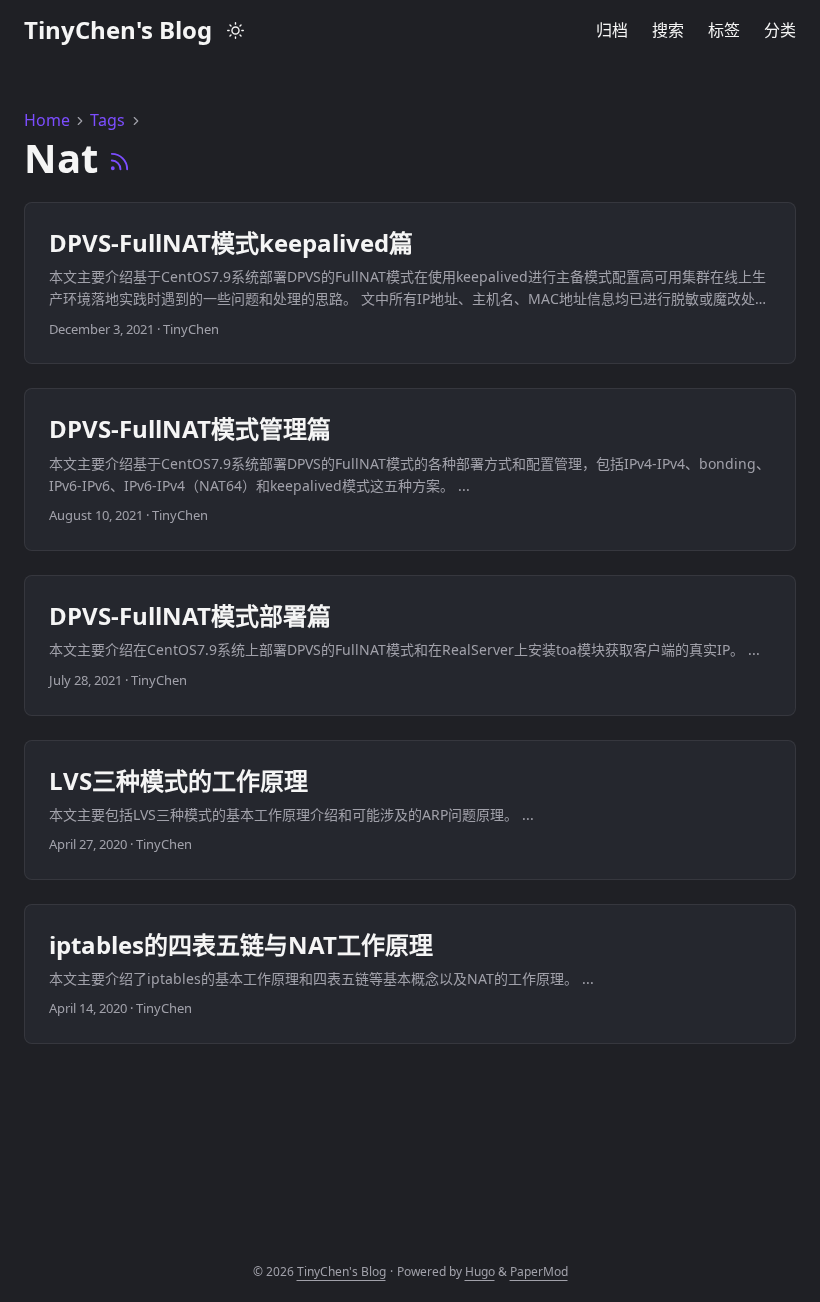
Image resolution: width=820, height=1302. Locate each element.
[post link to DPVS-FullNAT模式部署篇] (410, 645)
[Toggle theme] (236, 30)
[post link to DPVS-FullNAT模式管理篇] (410, 469)
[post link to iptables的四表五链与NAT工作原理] (410, 974)
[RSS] (119, 157)
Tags (107, 120)
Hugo (480, 1271)
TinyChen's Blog (118, 29)
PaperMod (539, 1271)
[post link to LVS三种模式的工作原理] (410, 810)
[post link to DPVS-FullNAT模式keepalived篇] (410, 283)
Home (47, 120)
